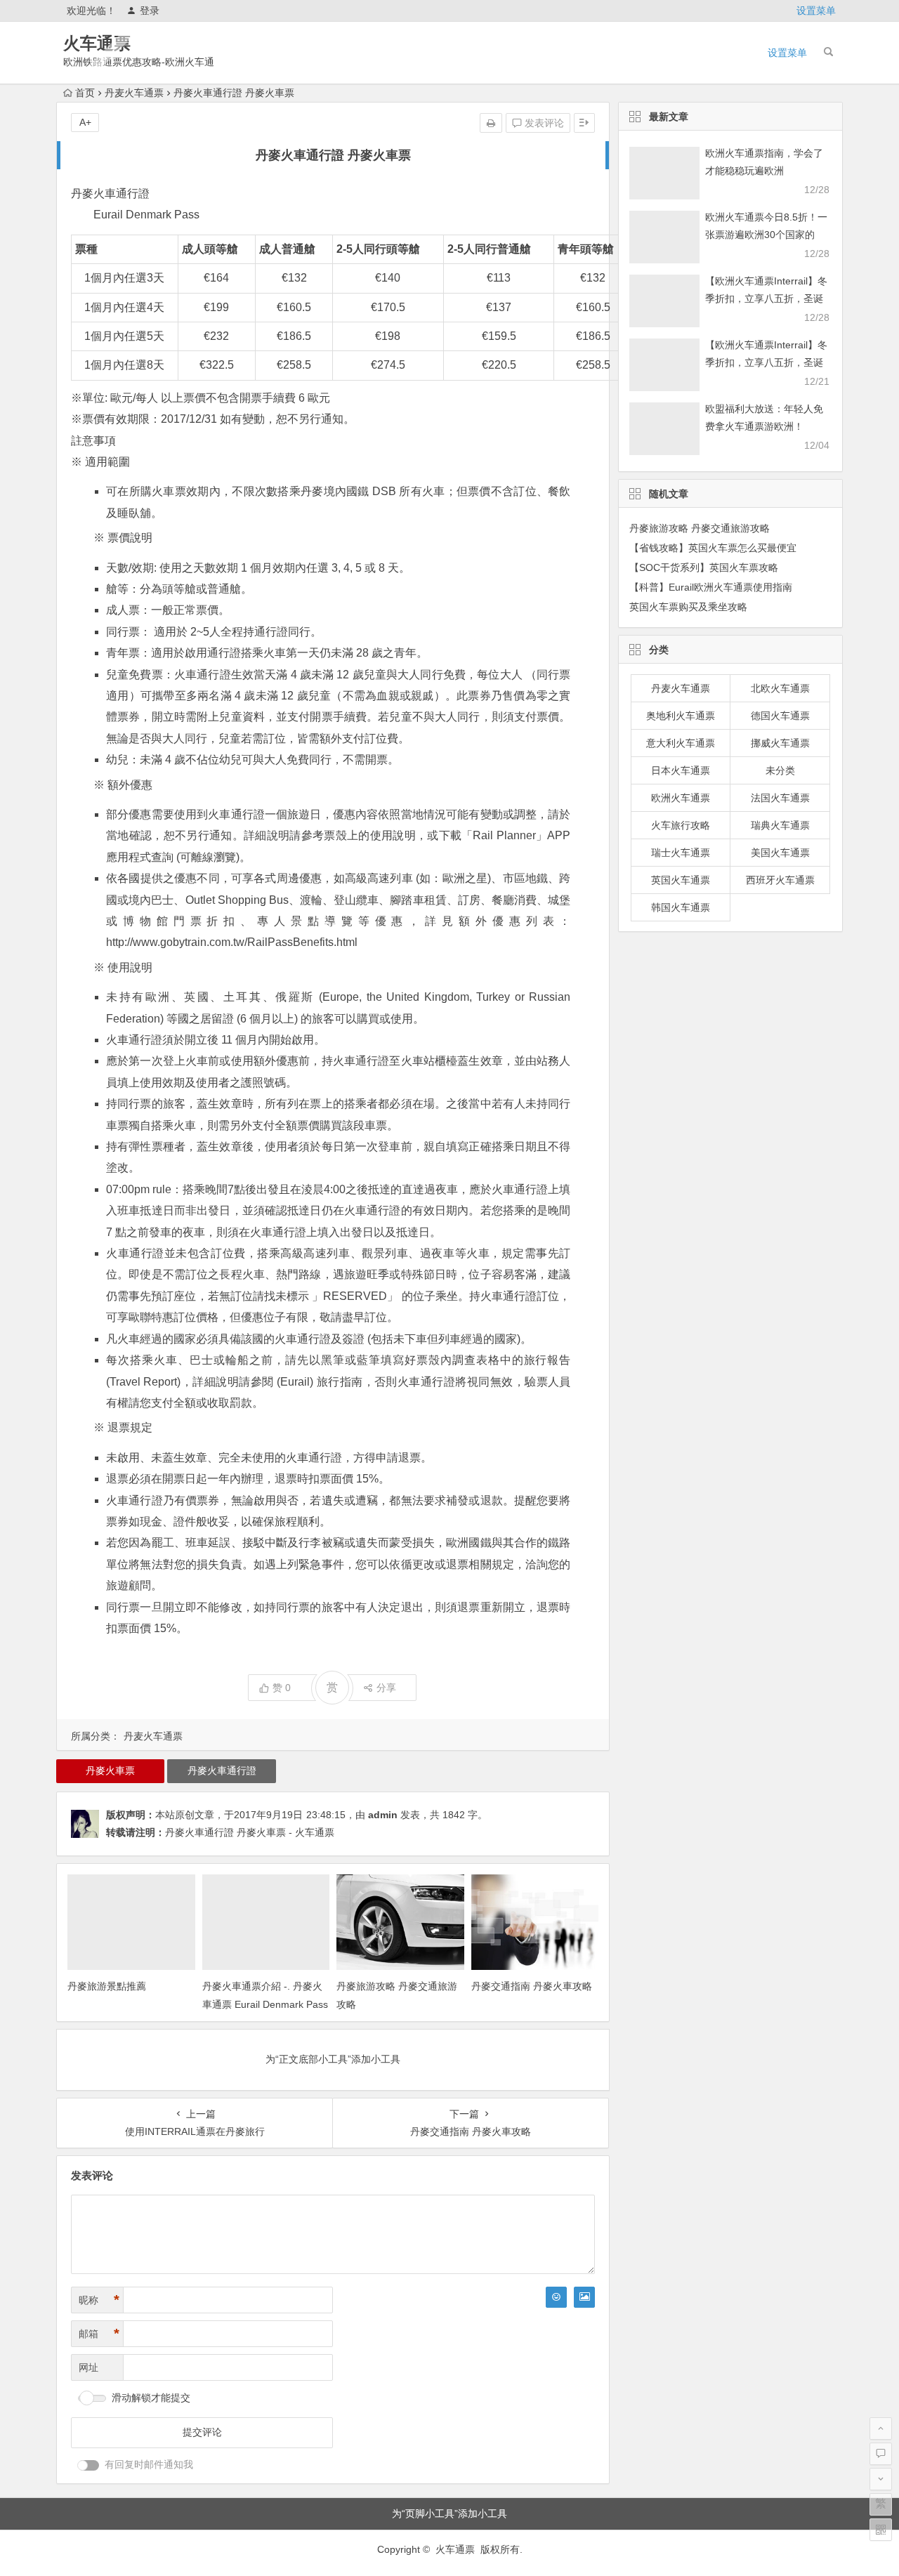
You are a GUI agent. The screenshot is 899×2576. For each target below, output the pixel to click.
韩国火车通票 (681, 907)
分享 (386, 1688)
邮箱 (99, 2334)
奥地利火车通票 (681, 716)
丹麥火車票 (110, 1770)
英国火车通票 (681, 880)
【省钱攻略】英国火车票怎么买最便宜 (713, 548)
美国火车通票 (780, 853)
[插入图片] (584, 2297)
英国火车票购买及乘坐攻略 (688, 607)
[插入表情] (556, 2297)
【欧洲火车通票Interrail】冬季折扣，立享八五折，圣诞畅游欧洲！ (766, 298)
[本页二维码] (881, 2530)
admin (383, 1815)
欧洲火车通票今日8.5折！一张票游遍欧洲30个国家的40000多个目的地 (766, 235)
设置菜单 (816, 11)
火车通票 (97, 43)
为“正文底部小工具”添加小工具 (333, 2059)
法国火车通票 (780, 798)
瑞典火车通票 (780, 825)
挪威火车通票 (780, 743)
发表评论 (543, 123)
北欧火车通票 (780, 688)
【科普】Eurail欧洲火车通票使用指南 (711, 587)
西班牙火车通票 (780, 880)
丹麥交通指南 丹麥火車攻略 (532, 1986)
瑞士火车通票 (681, 853)
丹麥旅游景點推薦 (107, 1986)
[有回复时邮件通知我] (88, 2465)
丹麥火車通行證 (222, 1770)
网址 (88, 2367)
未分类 (780, 770)
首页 (85, 93)
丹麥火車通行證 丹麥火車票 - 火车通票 (250, 1832)
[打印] (491, 123)
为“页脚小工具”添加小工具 (449, 2513)
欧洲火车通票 (681, 798)
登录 (150, 11)
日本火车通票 (681, 770)
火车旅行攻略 (681, 825)
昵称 (99, 2300)
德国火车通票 (780, 716)
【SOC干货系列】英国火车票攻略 (704, 567)
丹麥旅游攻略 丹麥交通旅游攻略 (700, 528)
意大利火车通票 (681, 743)
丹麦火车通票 (134, 93)
